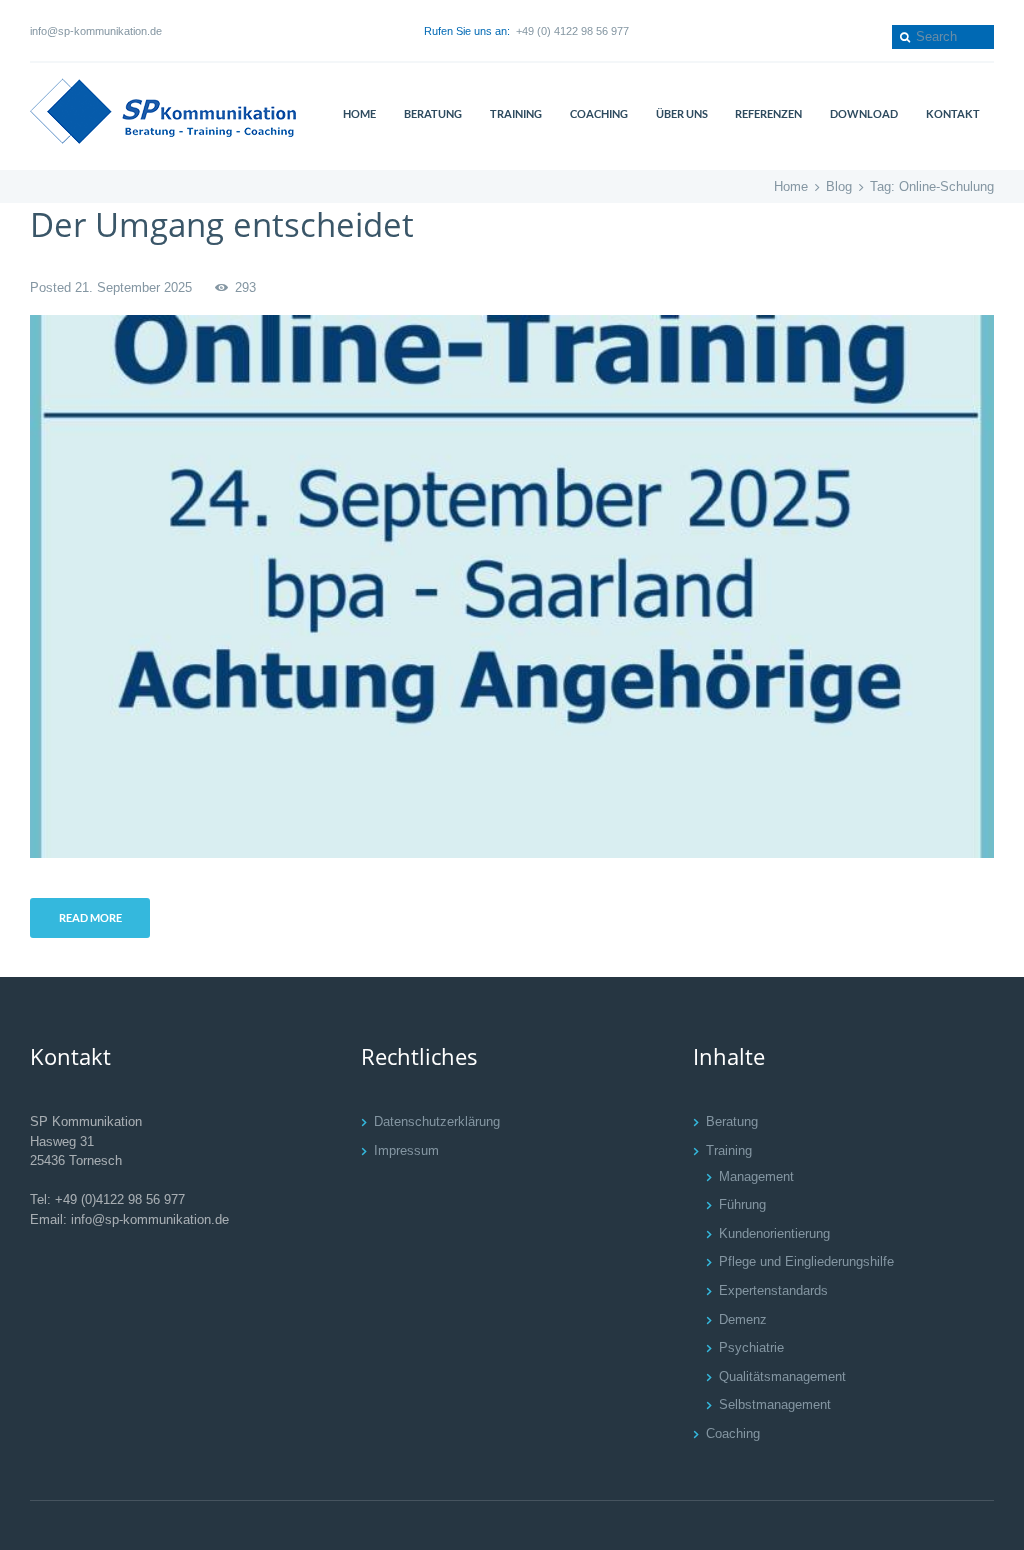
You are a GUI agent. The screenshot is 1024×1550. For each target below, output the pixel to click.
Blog (839, 186)
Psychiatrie (751, 1347)
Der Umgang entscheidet (222, 224)
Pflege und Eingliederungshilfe (806, 1261)
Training (729, 1150)
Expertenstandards (773, 1290)
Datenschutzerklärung (437, 1121)
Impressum (406, 1150)
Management (756, 1176)
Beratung (732, 1121)
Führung (742, 1204)
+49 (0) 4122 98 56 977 (572, 31)
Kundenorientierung (774, 1233)
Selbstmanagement (775, 1404)
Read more (90, 917)
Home (791, 186)
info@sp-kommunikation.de (96, 31)
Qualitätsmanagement (782, 1376)
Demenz (743, 1319)
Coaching (733, 1433)
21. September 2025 (133, 287)
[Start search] (903, 37)
